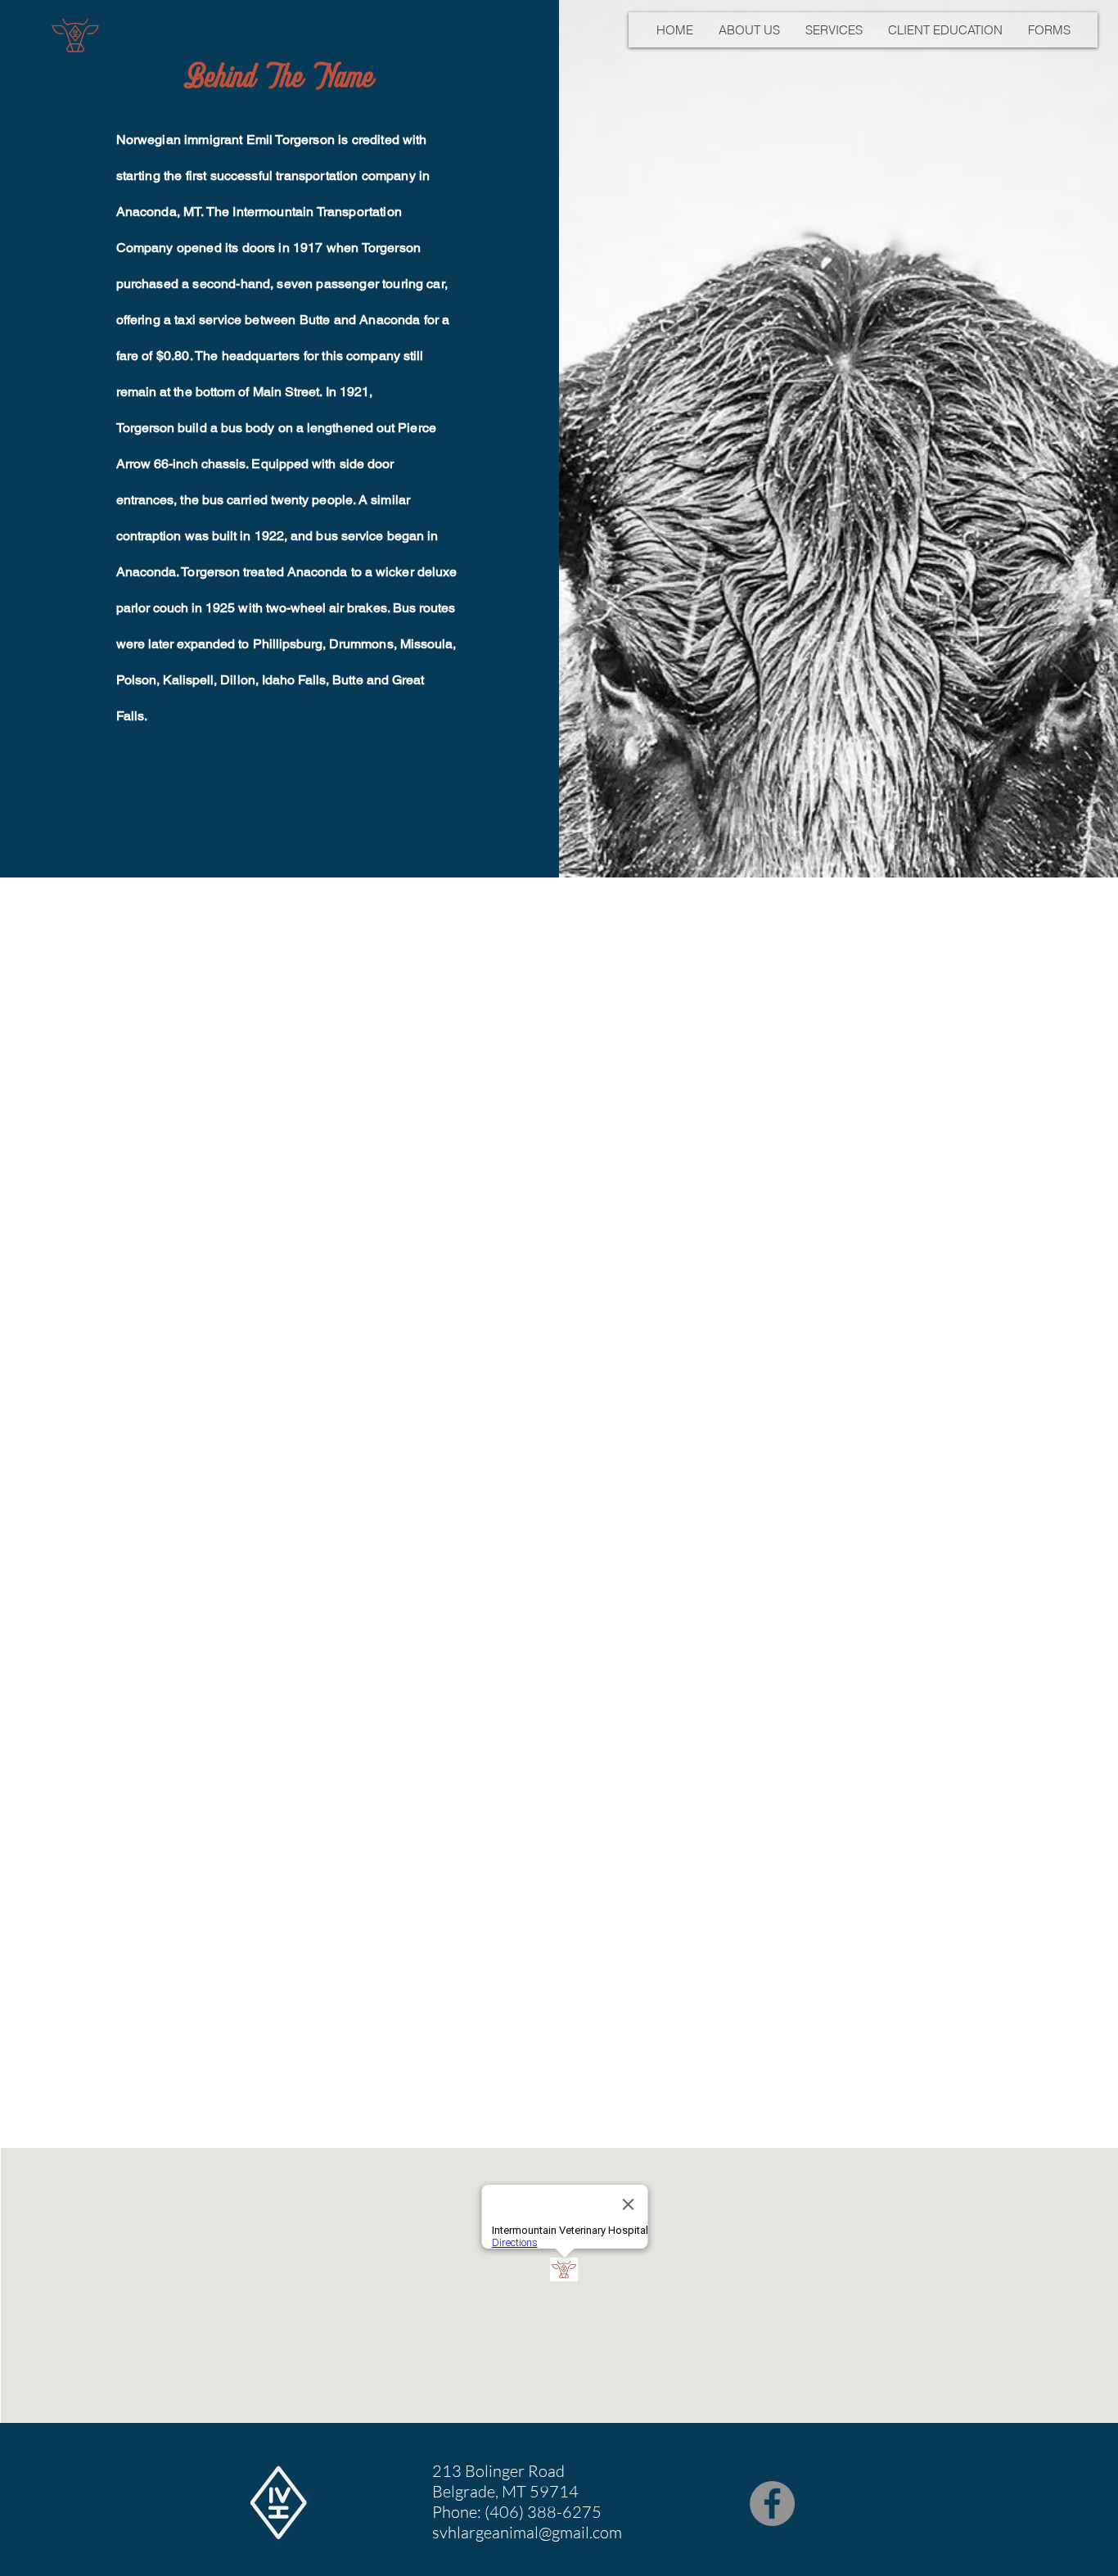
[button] (749, 30)
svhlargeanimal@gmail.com (527, 2532)
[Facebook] (772, 2504)
